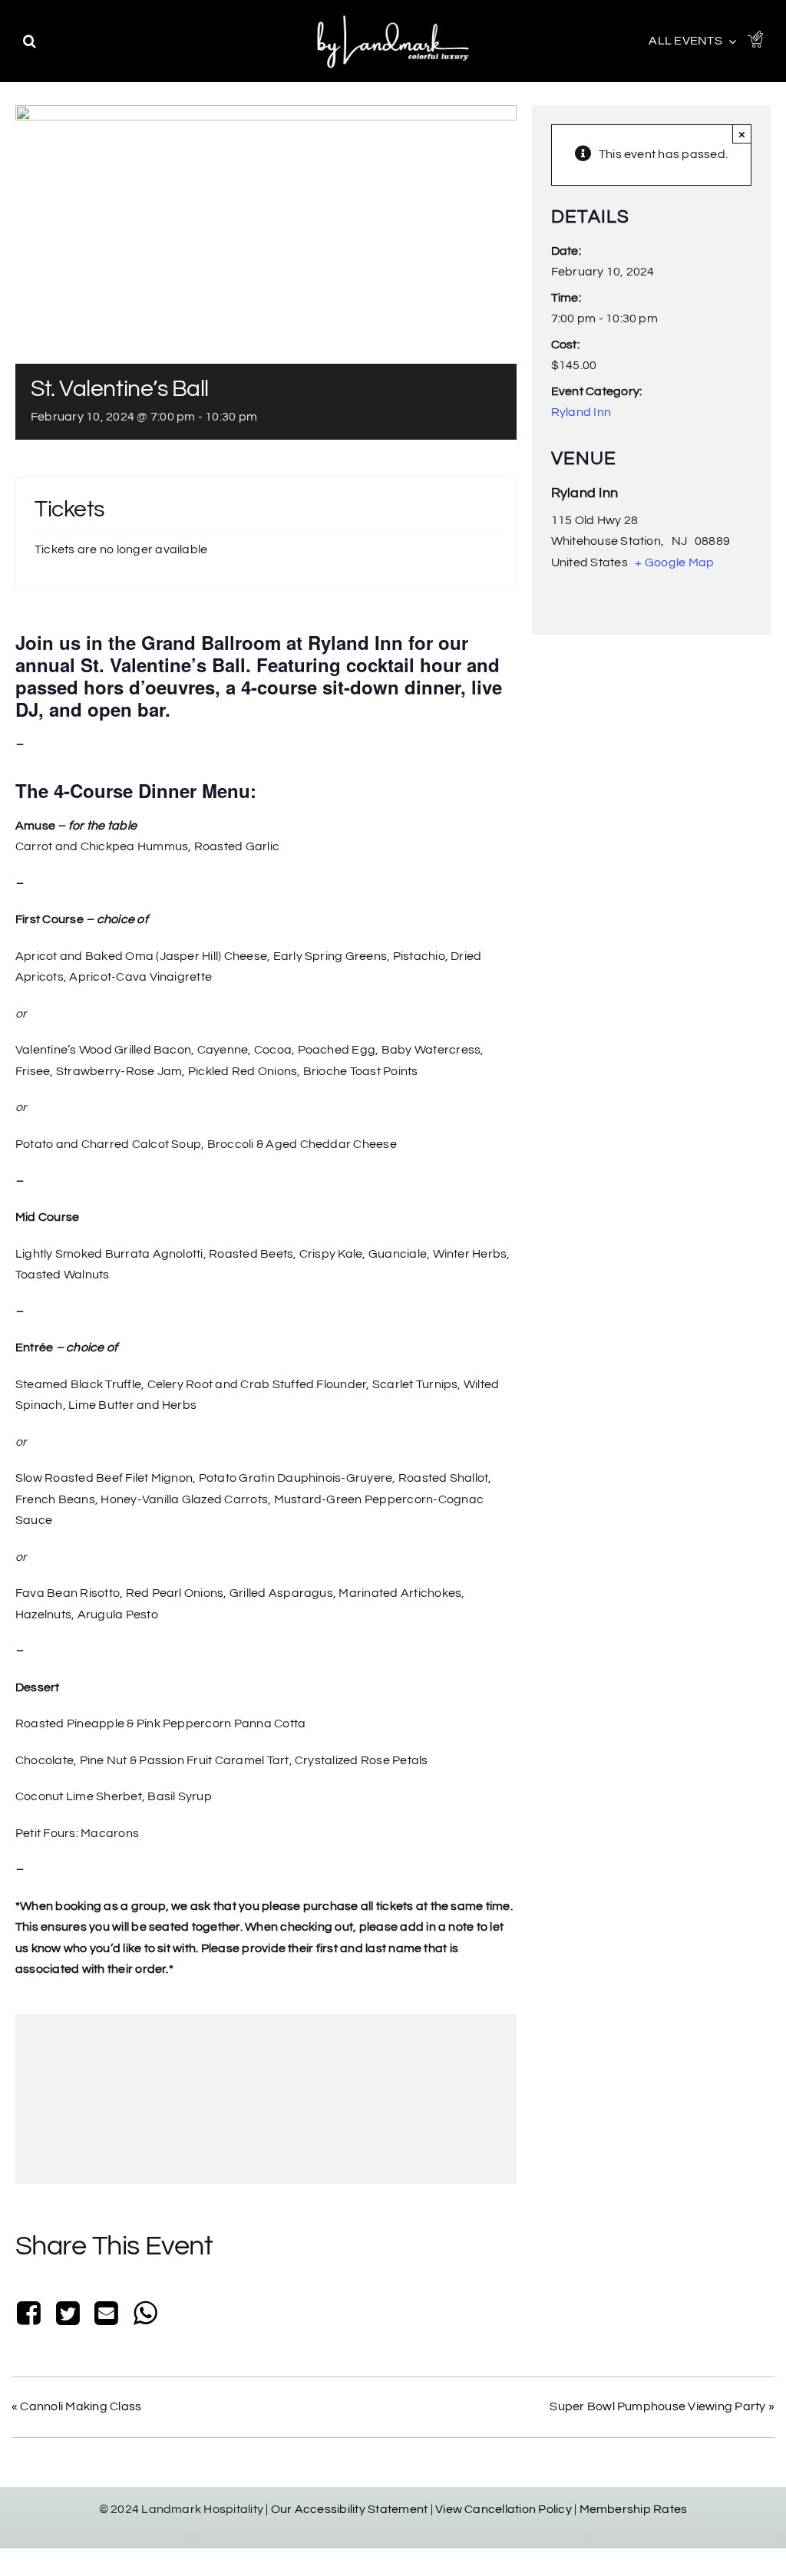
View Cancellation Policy (504, 2509)
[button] (30, 41)
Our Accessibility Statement (349, 2509)
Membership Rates (634, 2509)
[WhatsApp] (145, 2315)
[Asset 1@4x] (755, 37)
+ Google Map (674, 562)
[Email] (107, 2315)
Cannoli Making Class (76, 2406)
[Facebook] (32, 2315)
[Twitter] (68, 2315)
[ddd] (393, 15)
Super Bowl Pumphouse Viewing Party (662, 2406)
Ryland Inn (581, 412)
